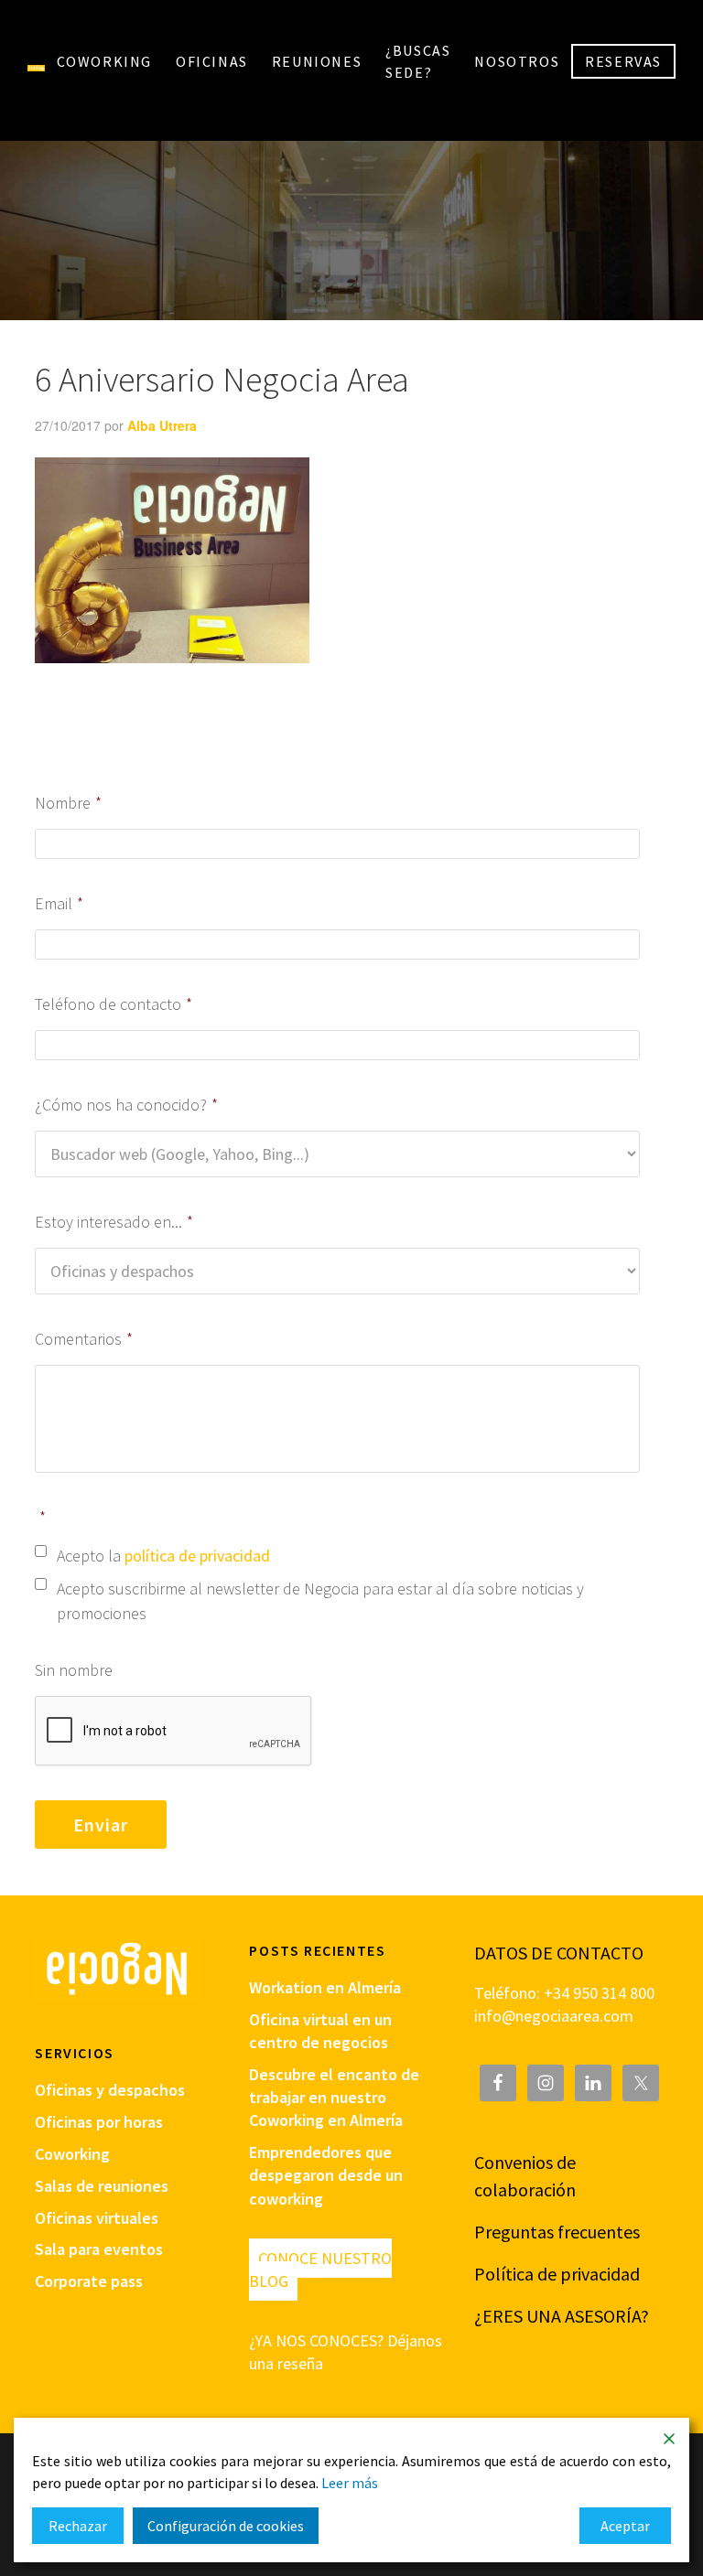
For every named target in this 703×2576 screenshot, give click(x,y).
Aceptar (625, 2526)
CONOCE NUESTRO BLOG (320, 2270)
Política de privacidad (557, 2274)
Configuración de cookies (226, 2526)
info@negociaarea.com (554, 2016)
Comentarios (84, 1339)
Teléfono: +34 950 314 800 (564, 1993)
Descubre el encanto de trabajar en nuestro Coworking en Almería (334, 2097)
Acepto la (163, 1556)
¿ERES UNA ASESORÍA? (562, 2316)
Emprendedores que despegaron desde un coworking (326, 2175)
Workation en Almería (325, 1987)
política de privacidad (197, 1556)
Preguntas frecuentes (557, 2232)
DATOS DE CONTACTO (559, 1953)
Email (59, 903)
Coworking (72, 2154)
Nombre (68, 803)
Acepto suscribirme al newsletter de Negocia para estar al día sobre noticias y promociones (320, 1601)
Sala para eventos (99, 2249)
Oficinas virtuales (97, 2218)
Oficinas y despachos (110, 2090)
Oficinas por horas (99, 2122)
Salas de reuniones (102, 2186)
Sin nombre (74, 1670)
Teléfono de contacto (114, 1004)
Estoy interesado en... (114, 1222)
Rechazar (78, 2526)
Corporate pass (89, 2281)
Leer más (350, 2483)
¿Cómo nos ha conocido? (126, 1105)
